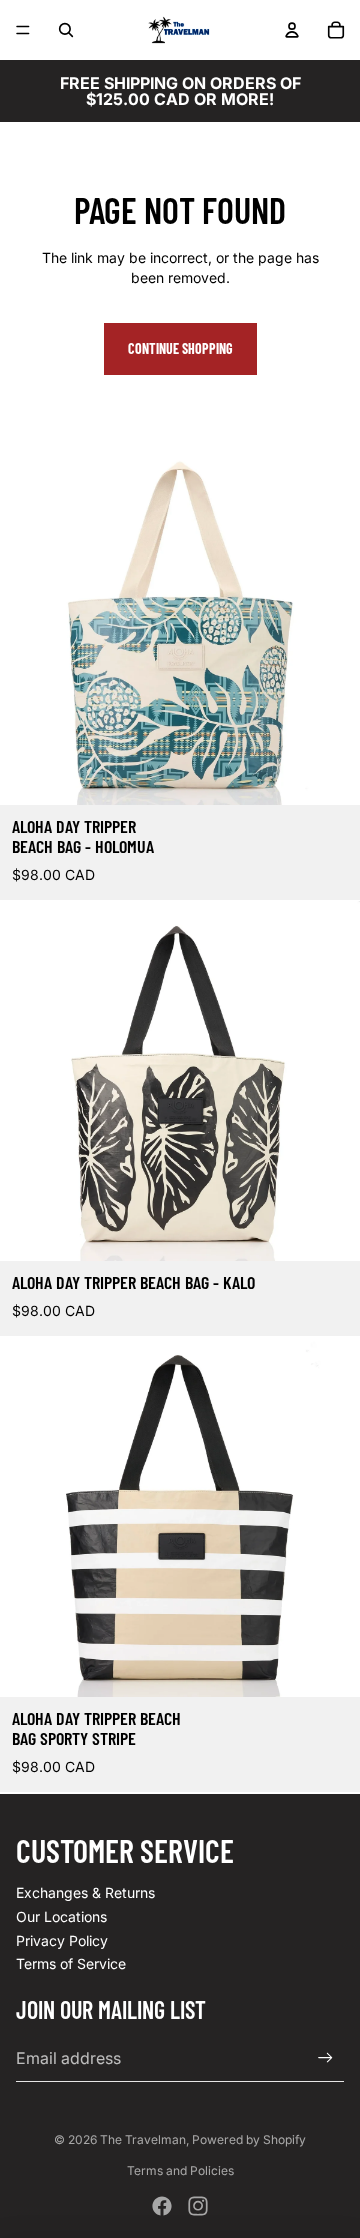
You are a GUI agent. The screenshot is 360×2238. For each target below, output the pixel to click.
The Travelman (143, 2139)
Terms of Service (71, 1963)
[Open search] (66, 30)
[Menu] (23, 30)
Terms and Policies (180, 2170)
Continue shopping (180, 348)
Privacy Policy (62, 1940)
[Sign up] (325, 2057)
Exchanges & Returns (85, 1892)
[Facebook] (162, 2206)
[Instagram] (198, 2206)
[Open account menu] (292, 30)
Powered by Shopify (249, 2139)
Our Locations (61, 1916)
